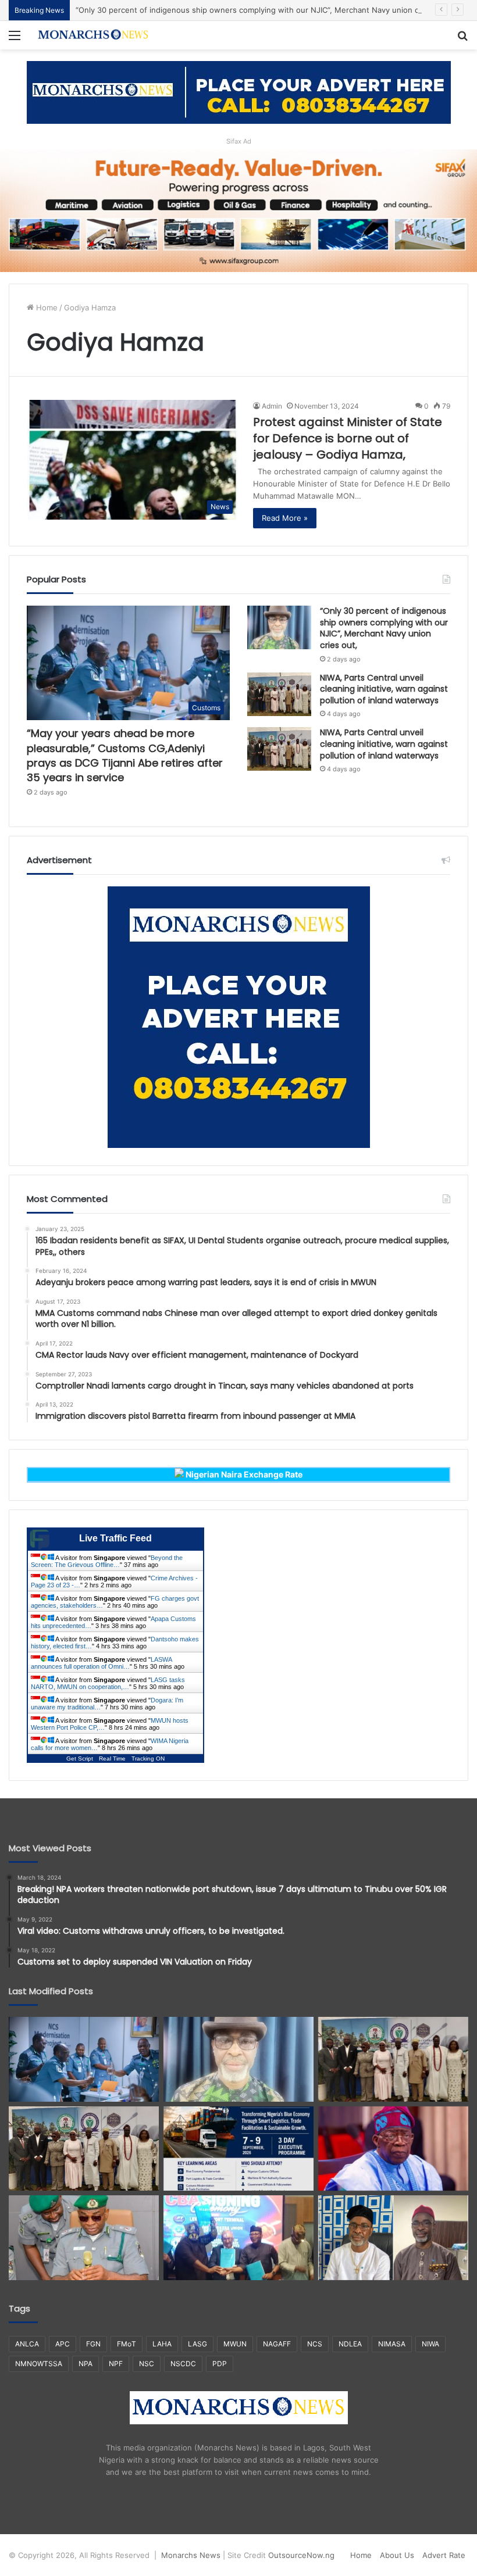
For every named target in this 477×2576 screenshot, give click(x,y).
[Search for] (462, 39)
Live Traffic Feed (115, 1538)
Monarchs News (191, 2555)
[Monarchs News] (93, 35)
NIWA (430, 2344)
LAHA (162, 2344)
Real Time (112, 1759)
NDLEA (350, 2344)
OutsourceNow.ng (301, 2555)
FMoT (127, 2344)
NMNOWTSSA (39, 2364)
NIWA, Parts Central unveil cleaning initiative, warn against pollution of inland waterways (384, 689)
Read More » (285, 518)
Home (46, 307)
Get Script (80, 1759)
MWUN (235, 2344)
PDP (220, 2364)
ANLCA (27, 2344)
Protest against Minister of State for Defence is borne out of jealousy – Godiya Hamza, (348, 438)
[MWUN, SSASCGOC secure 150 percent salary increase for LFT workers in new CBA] (238, 2238)
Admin (272, 406)
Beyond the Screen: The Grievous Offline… (107, 1561)
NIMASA (392, 2344)
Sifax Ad (239, 141)
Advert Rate (444, 2555)
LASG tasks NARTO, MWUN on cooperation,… (108, 1683)
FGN (93, 2344)
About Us (397, 2555)
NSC (147, 2364)
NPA (86, 2364)
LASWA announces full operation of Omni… (101, 1663)
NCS (315, 2344)
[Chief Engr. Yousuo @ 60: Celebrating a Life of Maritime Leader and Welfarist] (393, 2238)
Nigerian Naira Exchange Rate (243, 1474)
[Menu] (15, 39)
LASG (197, 2344)
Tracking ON (148, 1759)
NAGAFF (277, 2344)
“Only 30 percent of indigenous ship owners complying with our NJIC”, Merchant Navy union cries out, (262, 10)
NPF (116, 2364)
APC (63, 2344)
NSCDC (183, 2364)
